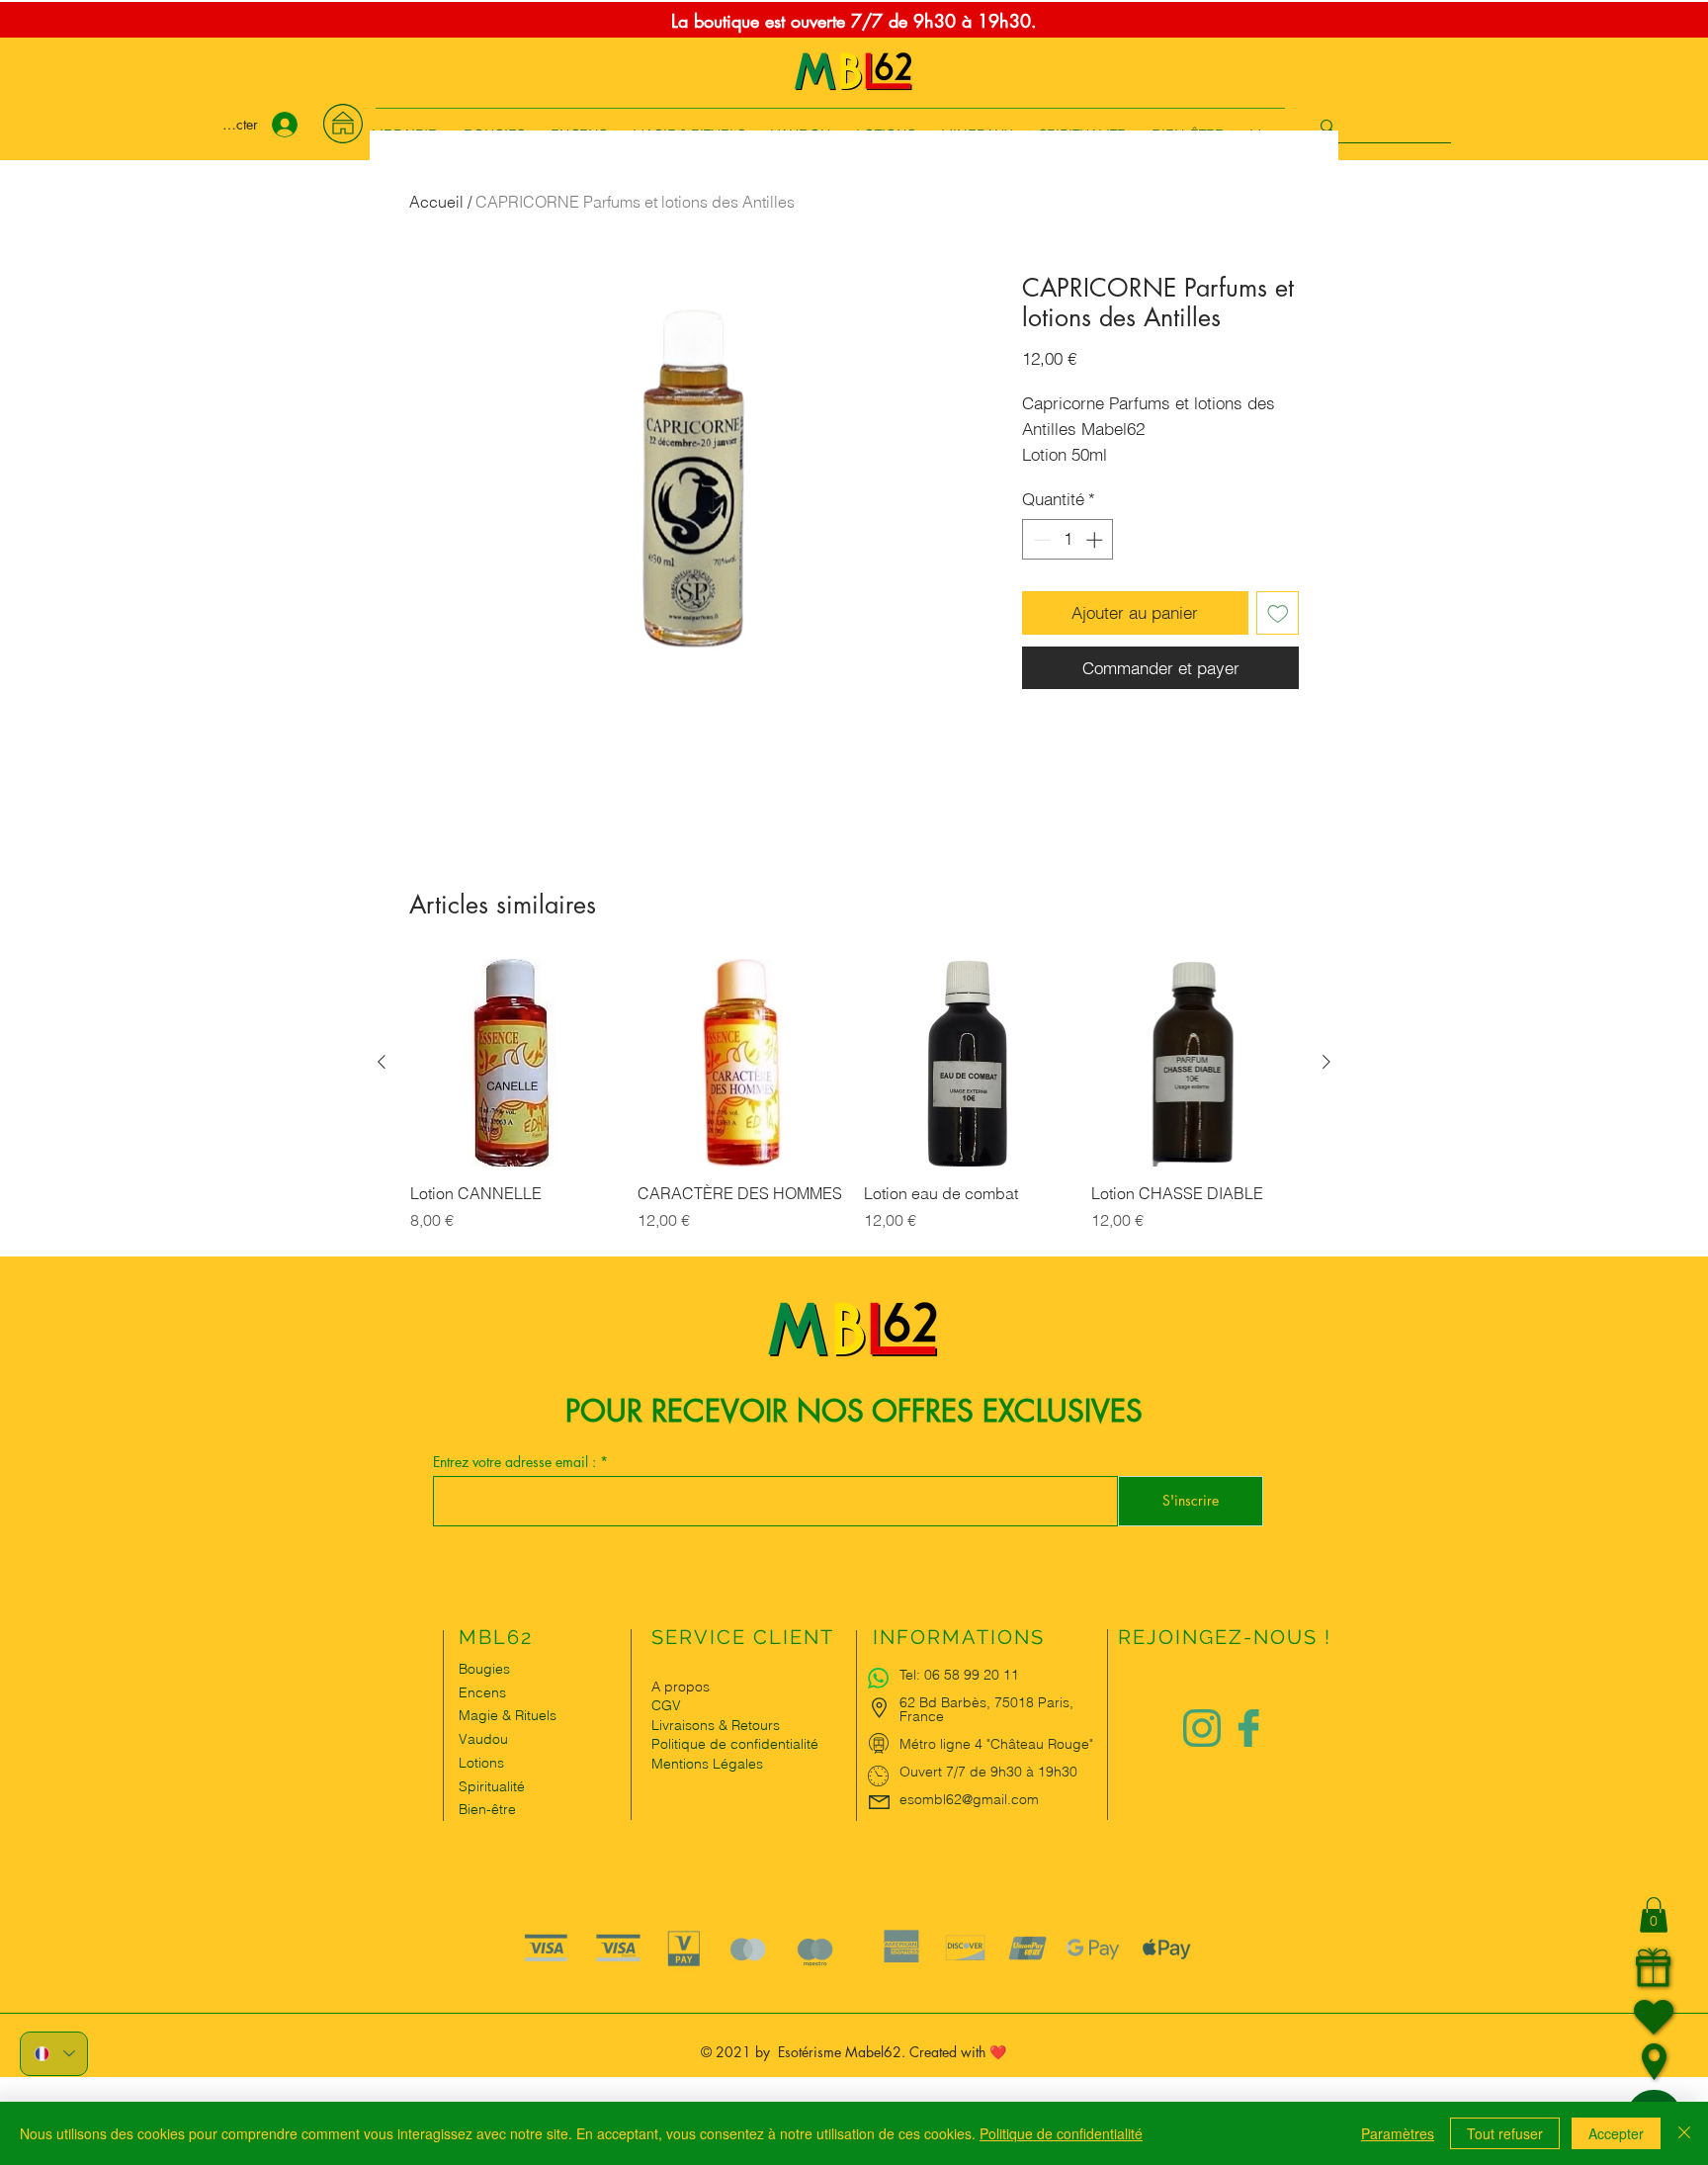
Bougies (484, 1669)
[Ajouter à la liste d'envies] (1278, 613)
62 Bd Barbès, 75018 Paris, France (986, 1709)
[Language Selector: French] (54, 2054)
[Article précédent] (382, 1062)
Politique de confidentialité (1061, 2133)
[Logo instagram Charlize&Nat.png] (1202, 1728)
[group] (854, 1106)
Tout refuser (1505, 2133)
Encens (482, 1692)
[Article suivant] (1326, 1062)
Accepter (1616, 2133)
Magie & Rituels (508, 1715)
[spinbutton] (1068, 540)
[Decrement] (1040, 540)
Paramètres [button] (1398, 2133)
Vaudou (483, 1739)
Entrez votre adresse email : (516, 1462)
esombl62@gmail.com (969, 1799)
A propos (681, 1687)
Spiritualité (492, 1786)
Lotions (481, 1763)
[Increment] (1096, 540)
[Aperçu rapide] (514, 1063)
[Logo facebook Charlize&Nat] (1249, 1728)
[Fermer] (1684, 2133)
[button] (1654, 1915)
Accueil (436, 202)
